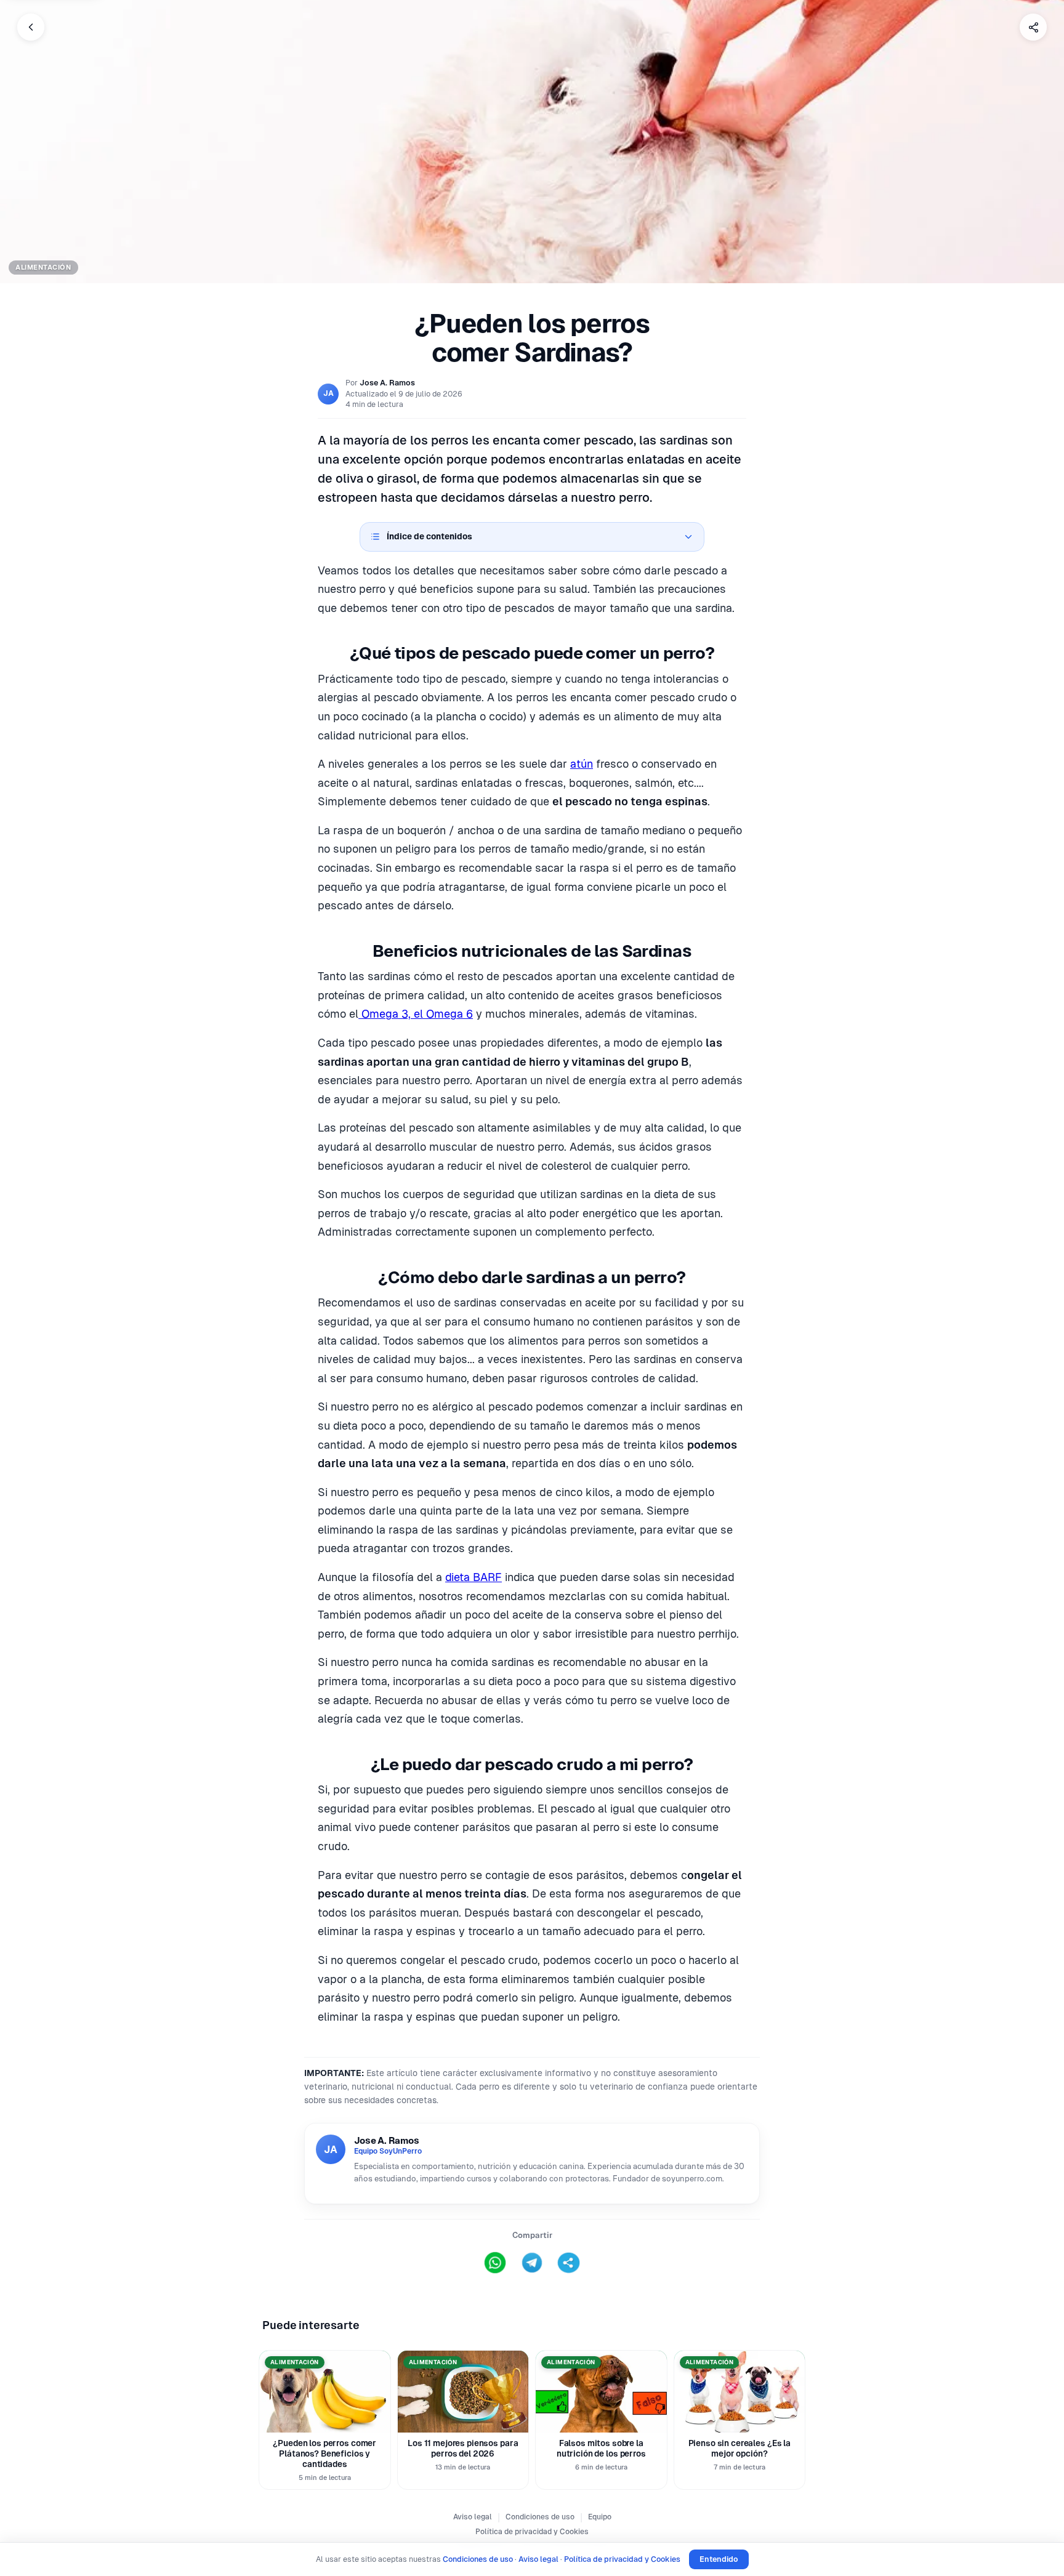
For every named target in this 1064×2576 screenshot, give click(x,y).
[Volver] (31, 27)
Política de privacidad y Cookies (532, 2532)
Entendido (719, 2559)
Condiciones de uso (540, 2517)
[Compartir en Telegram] (532, 2263)
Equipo (600, 2517)
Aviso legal (473, 2517)
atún (582, 764)
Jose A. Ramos (387, 383)
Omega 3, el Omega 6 (416, 1014)
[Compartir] (1033, 27)
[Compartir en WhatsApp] (495, 2263)
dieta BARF (474, 1577)
